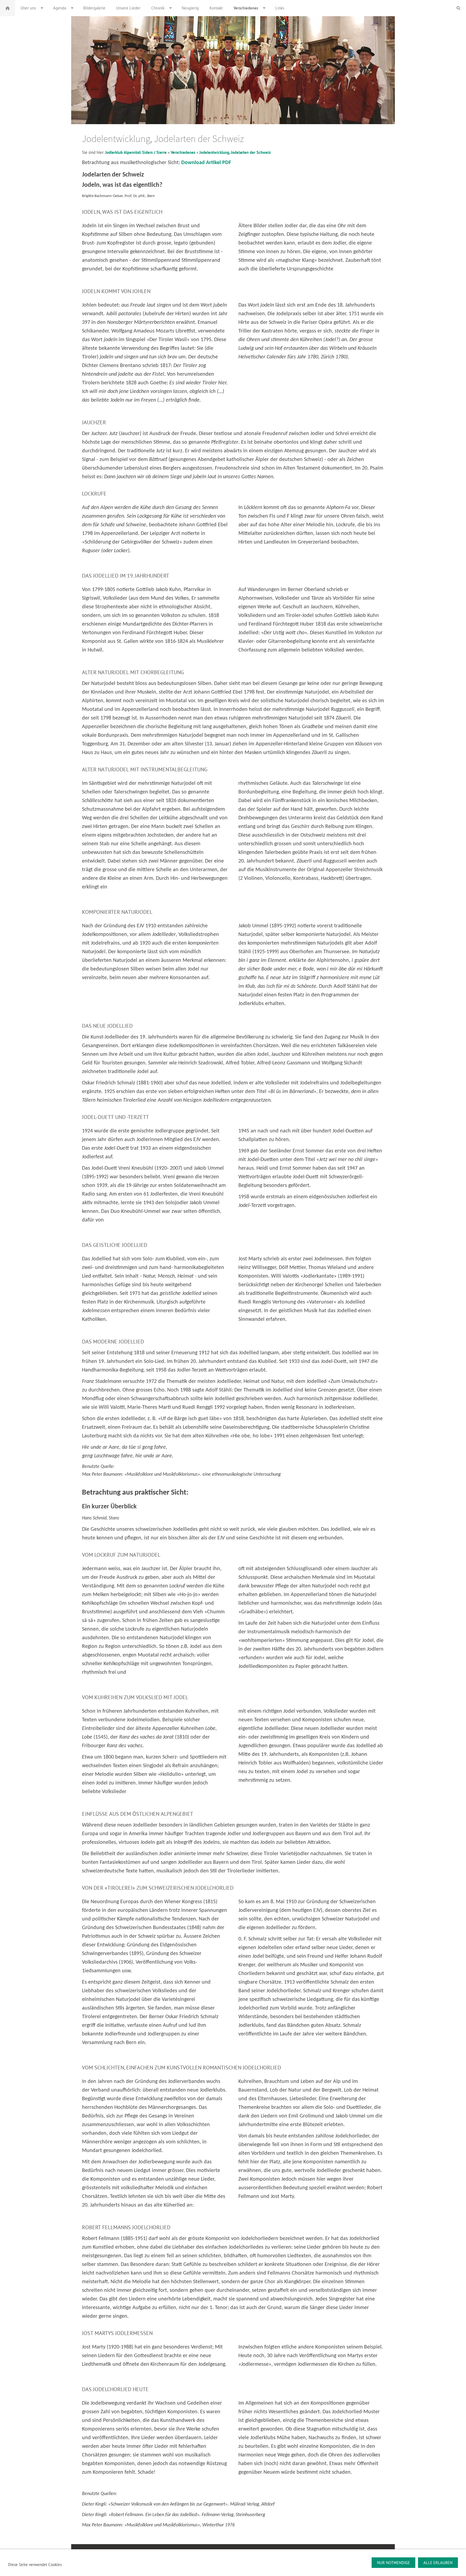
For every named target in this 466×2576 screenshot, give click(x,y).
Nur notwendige (393, 2563)
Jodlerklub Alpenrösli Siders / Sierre (136, 152)
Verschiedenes (183, 152)
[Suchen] (458, 8)
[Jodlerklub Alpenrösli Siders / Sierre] (8, 8)
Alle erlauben (438, 2563)
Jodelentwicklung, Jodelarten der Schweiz (235, 152)
